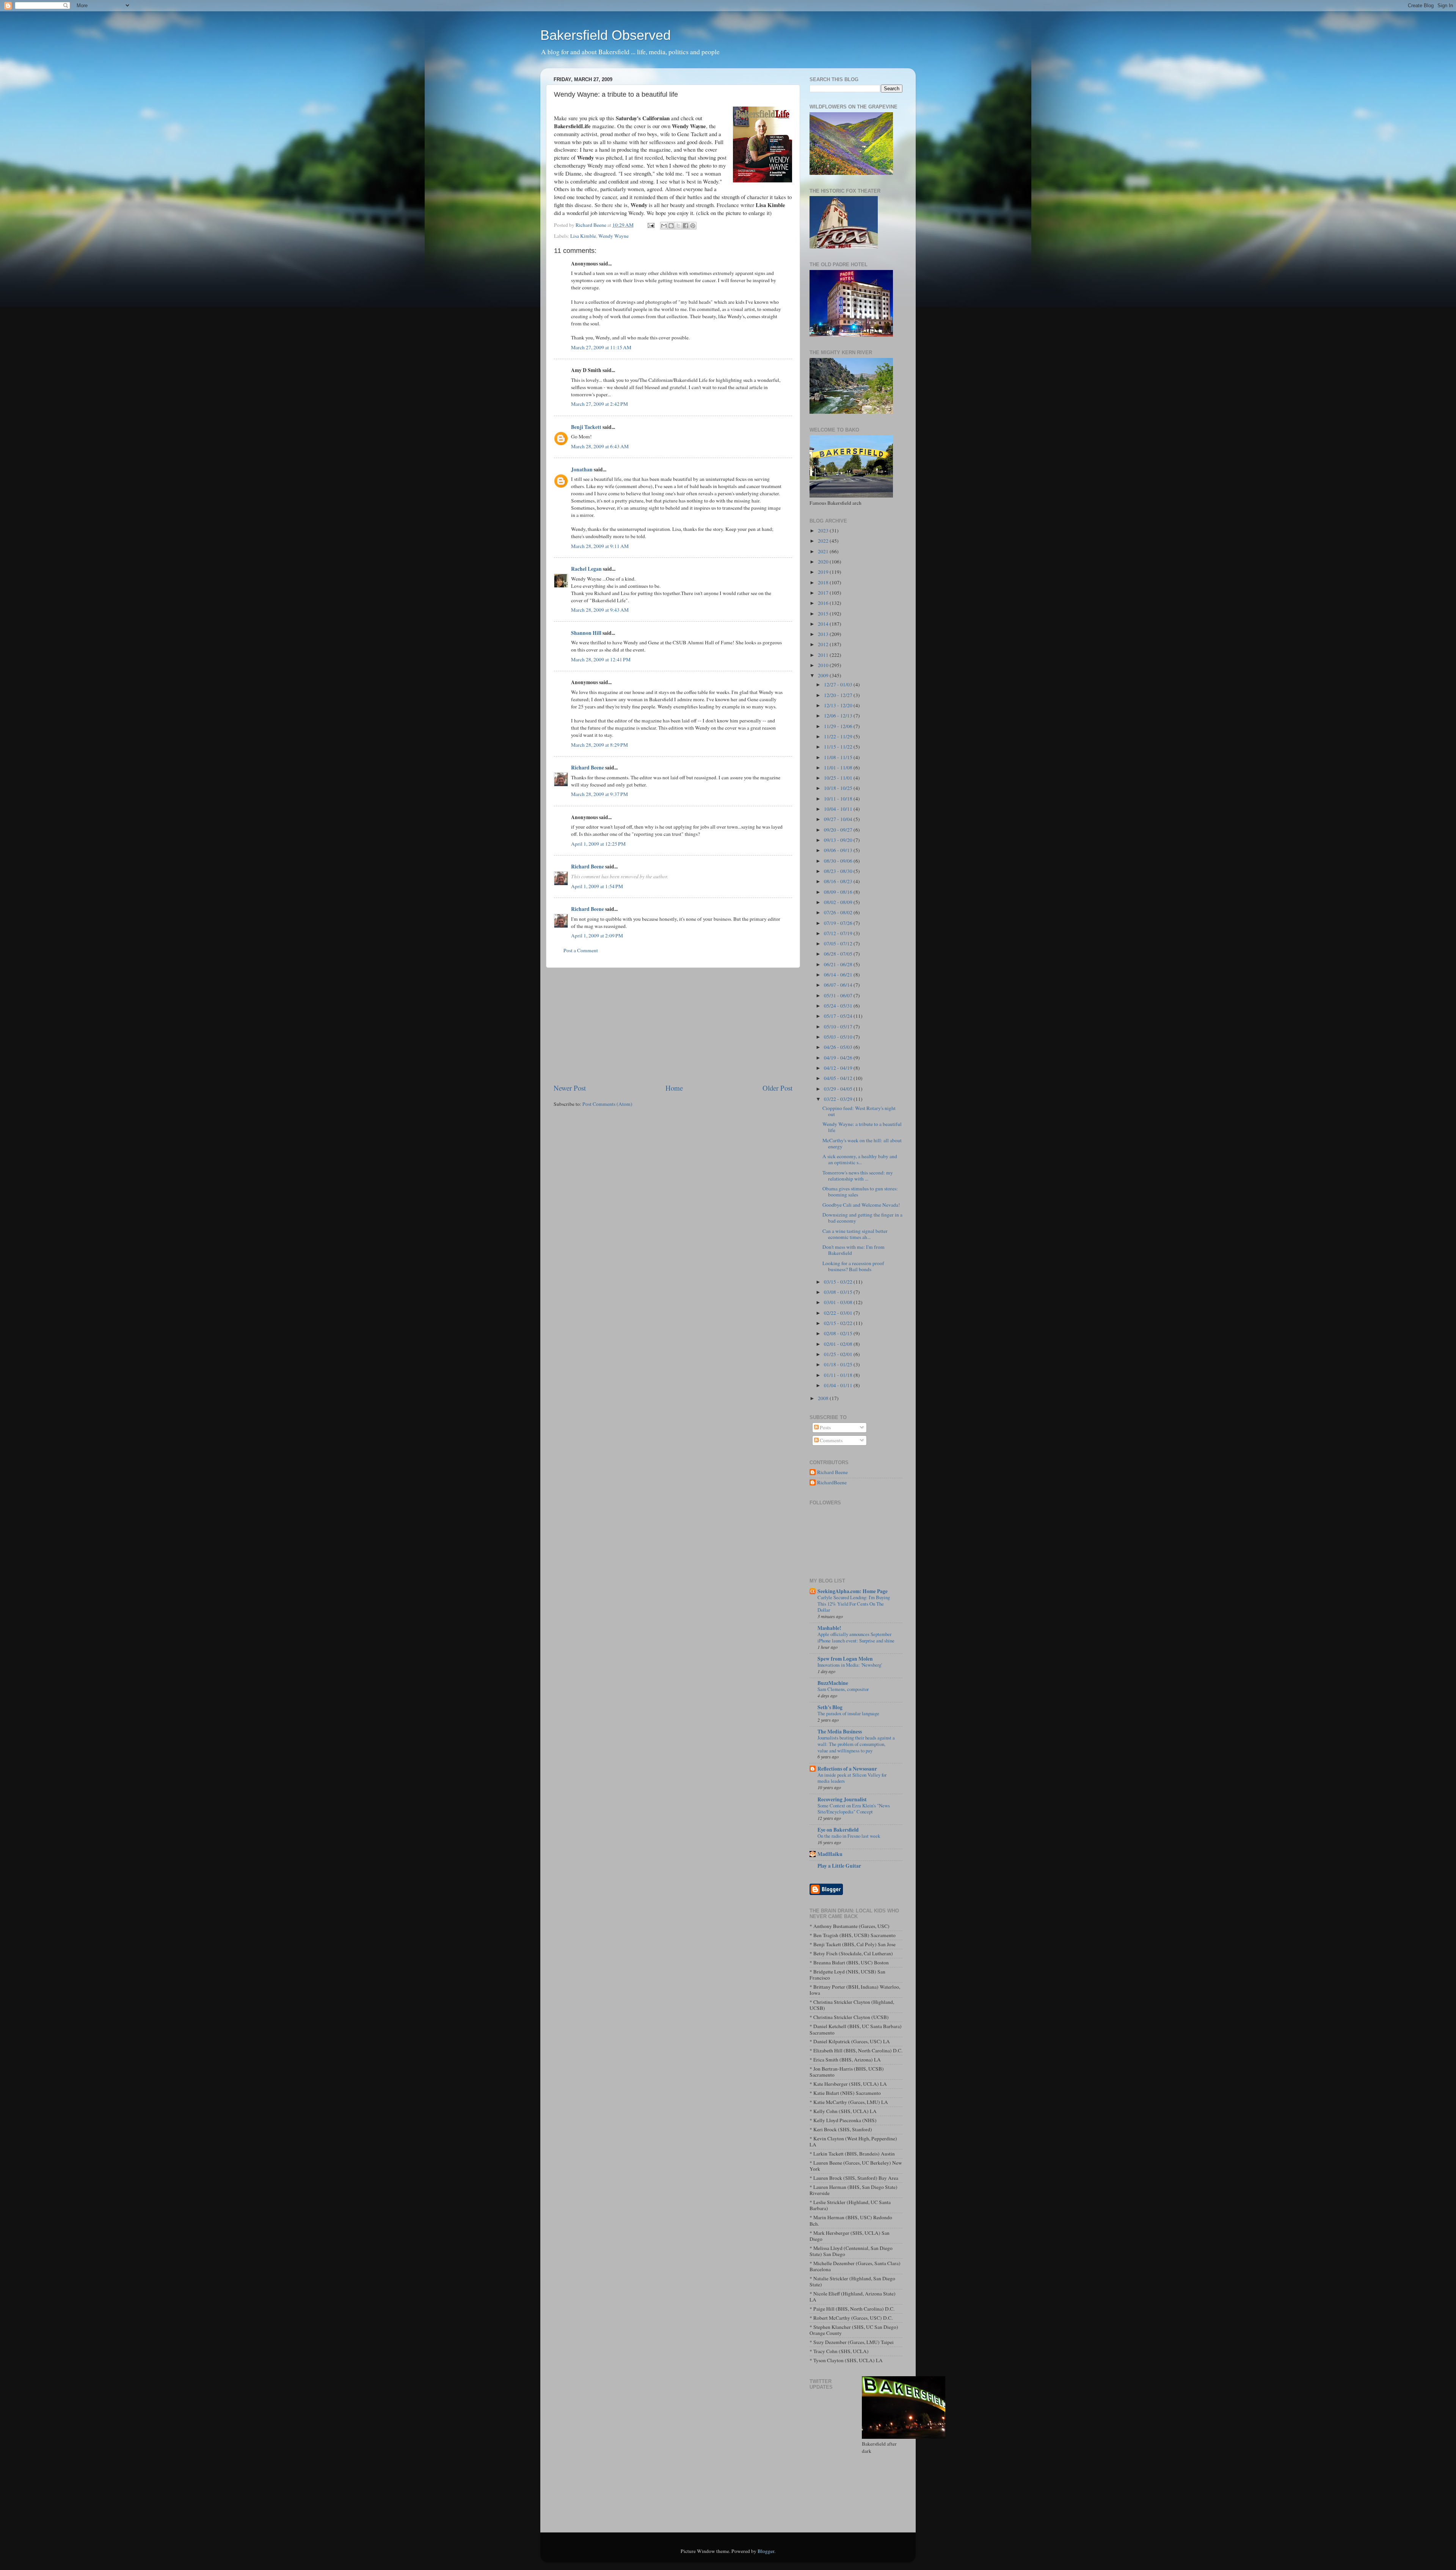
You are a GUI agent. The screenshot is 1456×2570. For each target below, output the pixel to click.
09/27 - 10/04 (839, 819)
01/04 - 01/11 (839, 1385)
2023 (824, 531)
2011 (824, 655)
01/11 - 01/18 (839, 1375)
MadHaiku (830, 1854)
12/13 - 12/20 (839, 705)
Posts (825, 1427)
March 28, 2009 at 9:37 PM (599, 794)
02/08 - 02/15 (839, 1333)
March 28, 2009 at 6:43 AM (600, 446)
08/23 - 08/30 (839, 871)
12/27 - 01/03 (839, 684)
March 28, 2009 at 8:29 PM (599, 745)
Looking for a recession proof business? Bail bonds (853, 1266)
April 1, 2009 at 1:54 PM (597, 886)
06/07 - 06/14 (839, 985)
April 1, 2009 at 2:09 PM (597, 936)
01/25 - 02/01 (839, 1354)
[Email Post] (650, 225)
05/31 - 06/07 (839, 995)
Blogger (766, 2551)
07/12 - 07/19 (839, 933)
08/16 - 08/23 (839, 881)
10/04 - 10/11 (839, 809)
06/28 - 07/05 (839, 954)
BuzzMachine (833, 1683)
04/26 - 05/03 (839, 1047)
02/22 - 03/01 (839, 1313)
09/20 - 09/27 (839, 830)
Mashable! (829, 1628)
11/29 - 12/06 (839, 726)
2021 (824, 551)
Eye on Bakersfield (838, 1830)
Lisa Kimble (583, 236)
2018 (824, 582)
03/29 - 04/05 (839, 1089)
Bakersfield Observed (606, 35)
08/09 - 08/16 (839, 892)
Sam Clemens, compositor (843, 1689)
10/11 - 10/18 (839, 799)
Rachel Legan (586, 569)
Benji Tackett (586, 427)
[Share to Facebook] (686, 226)
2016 (824, 603)
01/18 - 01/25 (839, 1364)
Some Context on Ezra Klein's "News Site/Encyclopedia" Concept (854, 1809)
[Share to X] (678, 226)
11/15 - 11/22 (839, 747)
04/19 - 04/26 (839, 1058)
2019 (824, 572)
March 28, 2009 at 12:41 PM (601, 659)
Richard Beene (588, 768)
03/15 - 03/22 (839, 1282)
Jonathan (582, 469)
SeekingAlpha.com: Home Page (853, 1591)
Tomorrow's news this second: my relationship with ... (858, 1176)
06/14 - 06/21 (839, 975)
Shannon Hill (586, 633)
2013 (824, 634)
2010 (824, 665)
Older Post (777, 1088)
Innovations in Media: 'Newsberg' (850, 1665)
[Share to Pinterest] (693, 226)
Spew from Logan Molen (845, 1659)
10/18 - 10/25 (839, 788)
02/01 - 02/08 (839, 1344)
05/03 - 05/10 (839, 1037)
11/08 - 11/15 (839, 757)
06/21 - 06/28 (839, 964)
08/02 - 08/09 (839, 902)
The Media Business (840, 1732)
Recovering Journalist (842, 1799)
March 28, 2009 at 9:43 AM (600, 610)
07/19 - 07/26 (839, 923)
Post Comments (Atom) (607, 1104)
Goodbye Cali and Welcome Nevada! (861, 1205)
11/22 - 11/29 (839, 736)
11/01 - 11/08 (839, 768)
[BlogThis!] (671, 226)
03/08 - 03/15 (839, 1292)
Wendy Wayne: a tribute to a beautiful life (862, 1127)
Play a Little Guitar (839, 1866)
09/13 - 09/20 (839, 840)
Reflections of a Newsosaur (847, 1769)
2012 (824, 644)
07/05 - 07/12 (839, 944)
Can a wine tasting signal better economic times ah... (855, 1234)
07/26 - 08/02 (839, 912)
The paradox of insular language (848, 1713)
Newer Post (570, 1088)
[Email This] (664, 226)
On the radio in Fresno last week (849, 1836)
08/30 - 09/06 (839, 861)
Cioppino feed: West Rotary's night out (859, 1111)
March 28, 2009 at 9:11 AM (600, 546)
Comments (831, 1440)
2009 (824, 675)
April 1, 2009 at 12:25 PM (598, 844)
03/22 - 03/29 (839, 1099)
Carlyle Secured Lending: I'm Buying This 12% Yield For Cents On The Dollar (854, 1604)
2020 (824, 562)
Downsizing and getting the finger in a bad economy (862, 1218)
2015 (824, 614)
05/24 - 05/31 (839, 1006)
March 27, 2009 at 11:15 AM (601, 347)
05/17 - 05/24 (839, 1016)
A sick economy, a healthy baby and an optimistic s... (860, 1159)
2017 (824, 593)
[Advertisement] (673, 1025)
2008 (824, 1398)
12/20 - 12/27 (839, 695)
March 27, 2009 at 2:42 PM (599, 404)
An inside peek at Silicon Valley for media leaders (852, 1778)
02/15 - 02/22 (839, 1323)
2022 (824, 541)
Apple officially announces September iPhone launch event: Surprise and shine (856, 1637)
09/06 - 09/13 (839, 850)
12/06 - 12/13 (839, 716)
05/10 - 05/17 (839, 1027)
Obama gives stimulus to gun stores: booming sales (860, 1192)
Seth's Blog (830, 1707)
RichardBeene (832, 1483)
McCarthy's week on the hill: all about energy (862, 1143)
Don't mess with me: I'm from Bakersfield (854, 1250)
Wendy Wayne (613, 236)
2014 (824, 624)
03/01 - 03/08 (839, 1302)
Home (674, 1088)
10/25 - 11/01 (839, 778)
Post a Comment (581, 950)
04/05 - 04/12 (839, 1078)
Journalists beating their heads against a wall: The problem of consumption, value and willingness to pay (856, 1744)
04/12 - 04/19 (839, 1068)
